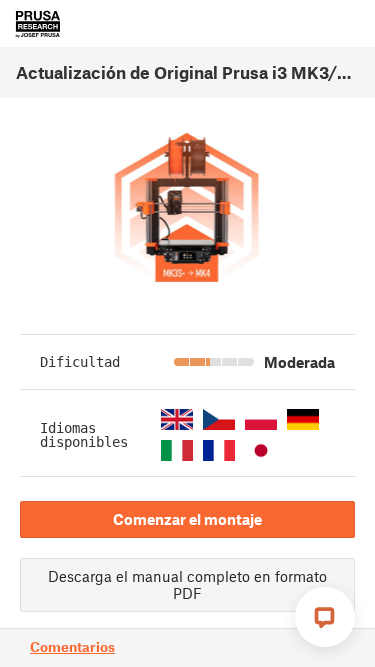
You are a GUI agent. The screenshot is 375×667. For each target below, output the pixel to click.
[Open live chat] (325, 617)
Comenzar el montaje (187, 519)
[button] (177, 419)
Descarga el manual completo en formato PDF (187, 584)
